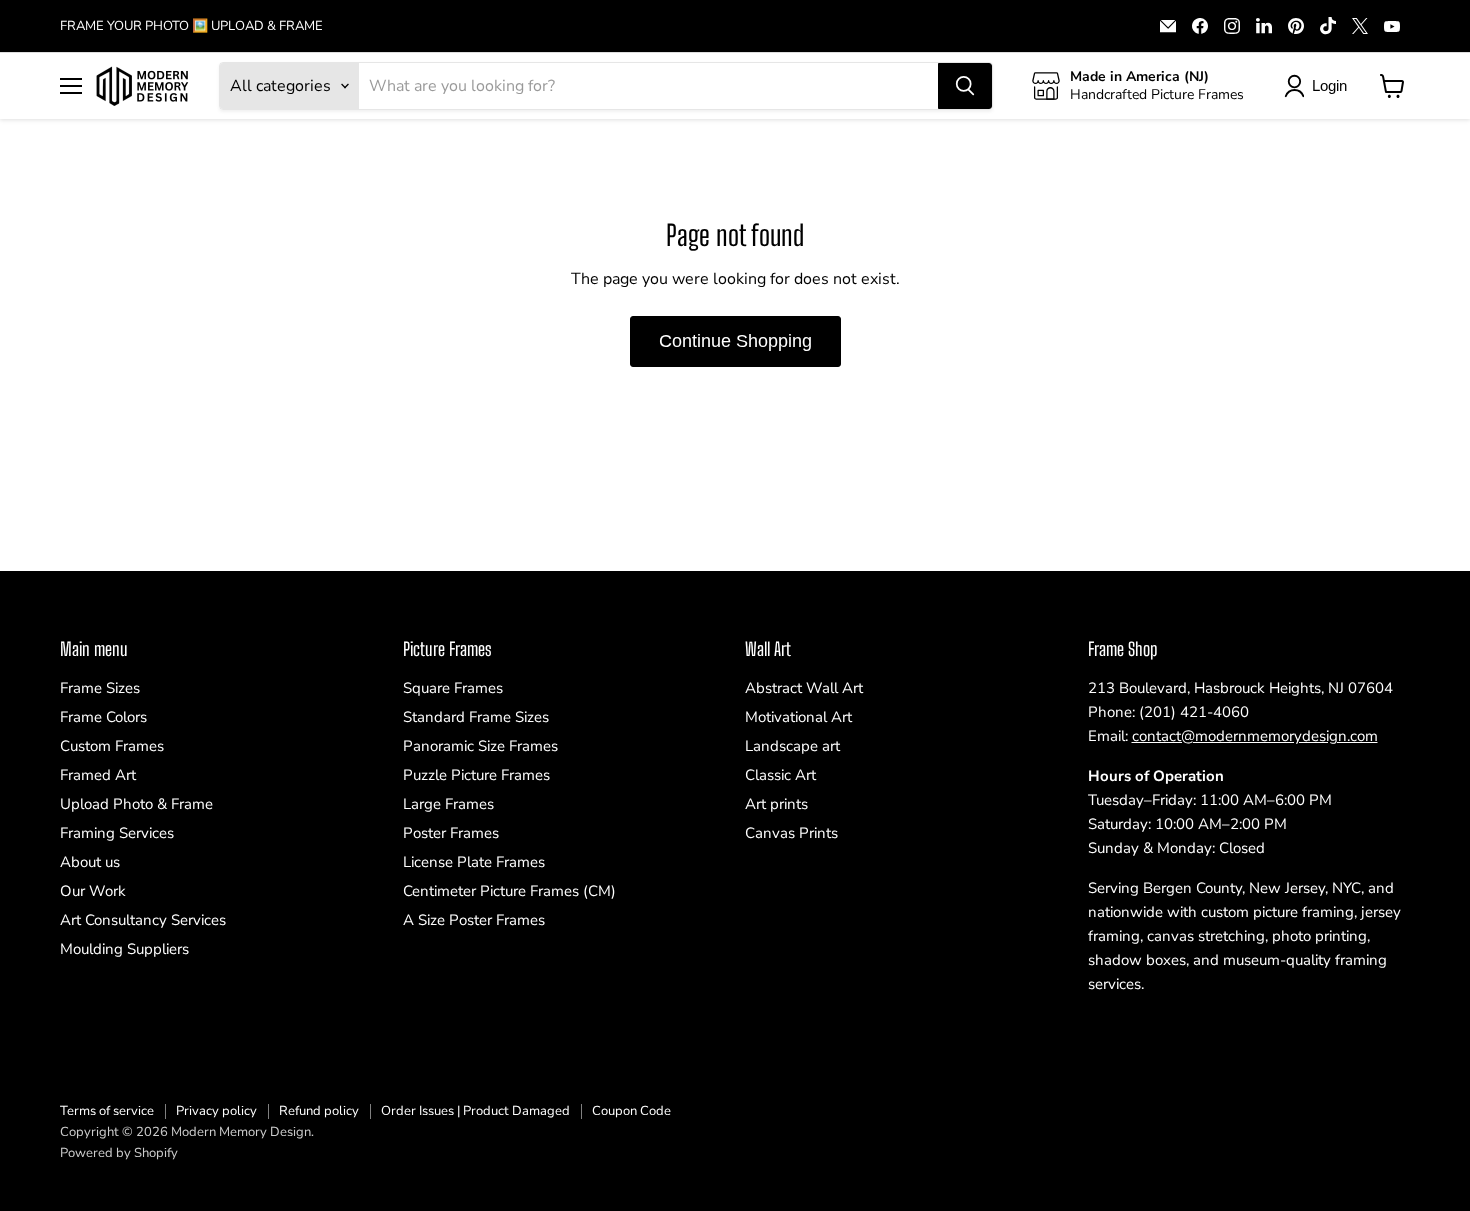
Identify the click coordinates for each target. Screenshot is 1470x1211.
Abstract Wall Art (804, 688)
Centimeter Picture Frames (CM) (509, 891)
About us (90, 862)
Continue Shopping (735, 341)
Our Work (93, 891)
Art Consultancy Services (143, 920)
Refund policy (319, 1111)
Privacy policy (216, 1111)
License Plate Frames (474, 862)
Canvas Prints (791, 833)
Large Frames (448, 804)
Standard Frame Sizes (476, 717)
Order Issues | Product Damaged (475, 1111)
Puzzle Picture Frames (476, 775)
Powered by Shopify (119, 1153)
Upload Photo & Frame (136, 804)
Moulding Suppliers (124, 949)
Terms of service (107, 1111)
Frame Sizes (100, 688)
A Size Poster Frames (474, 920)
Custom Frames (112, 746)
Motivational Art (798, 717)
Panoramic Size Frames (480, 746)
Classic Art (780, 775)
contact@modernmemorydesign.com (1255, 736)
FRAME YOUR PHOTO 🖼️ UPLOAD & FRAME (191, 26)
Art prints (776, 804)
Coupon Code (631, 1111)
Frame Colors (103, 717)
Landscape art (792, 746)
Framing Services (117, 833)
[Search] (965, 86)
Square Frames (453, 688)
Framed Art (98, 775)
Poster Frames (451, 833)
